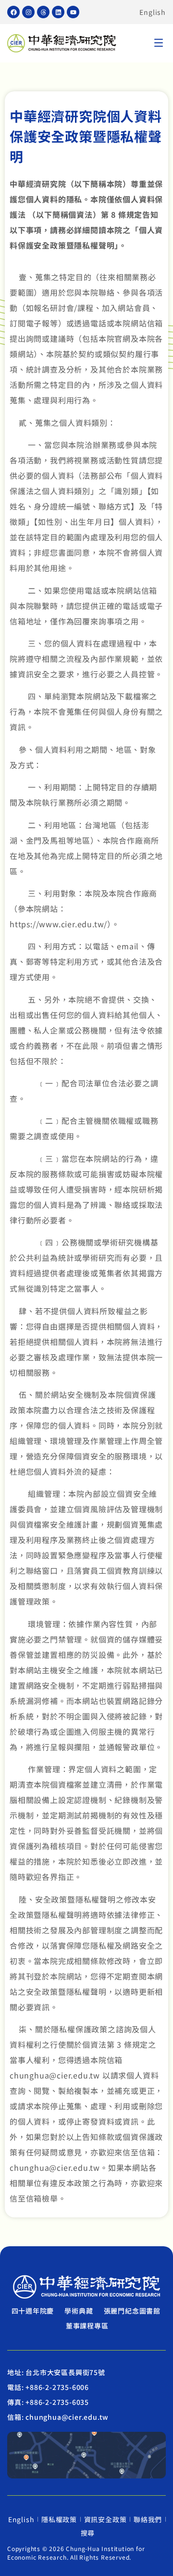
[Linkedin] (58, 12)
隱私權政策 (59, 2519)
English (153, 12)
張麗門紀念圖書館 (132, 2311)
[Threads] (43, 12)
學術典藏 (79, 2311)
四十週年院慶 (33, 2311)
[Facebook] (13, 12)
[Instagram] (28, 12)
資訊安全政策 (105, 2519)
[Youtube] (73, 12)
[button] (159, 44)
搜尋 (88, 2533)
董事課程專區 (87, 2326)
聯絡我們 (148, 2519)
